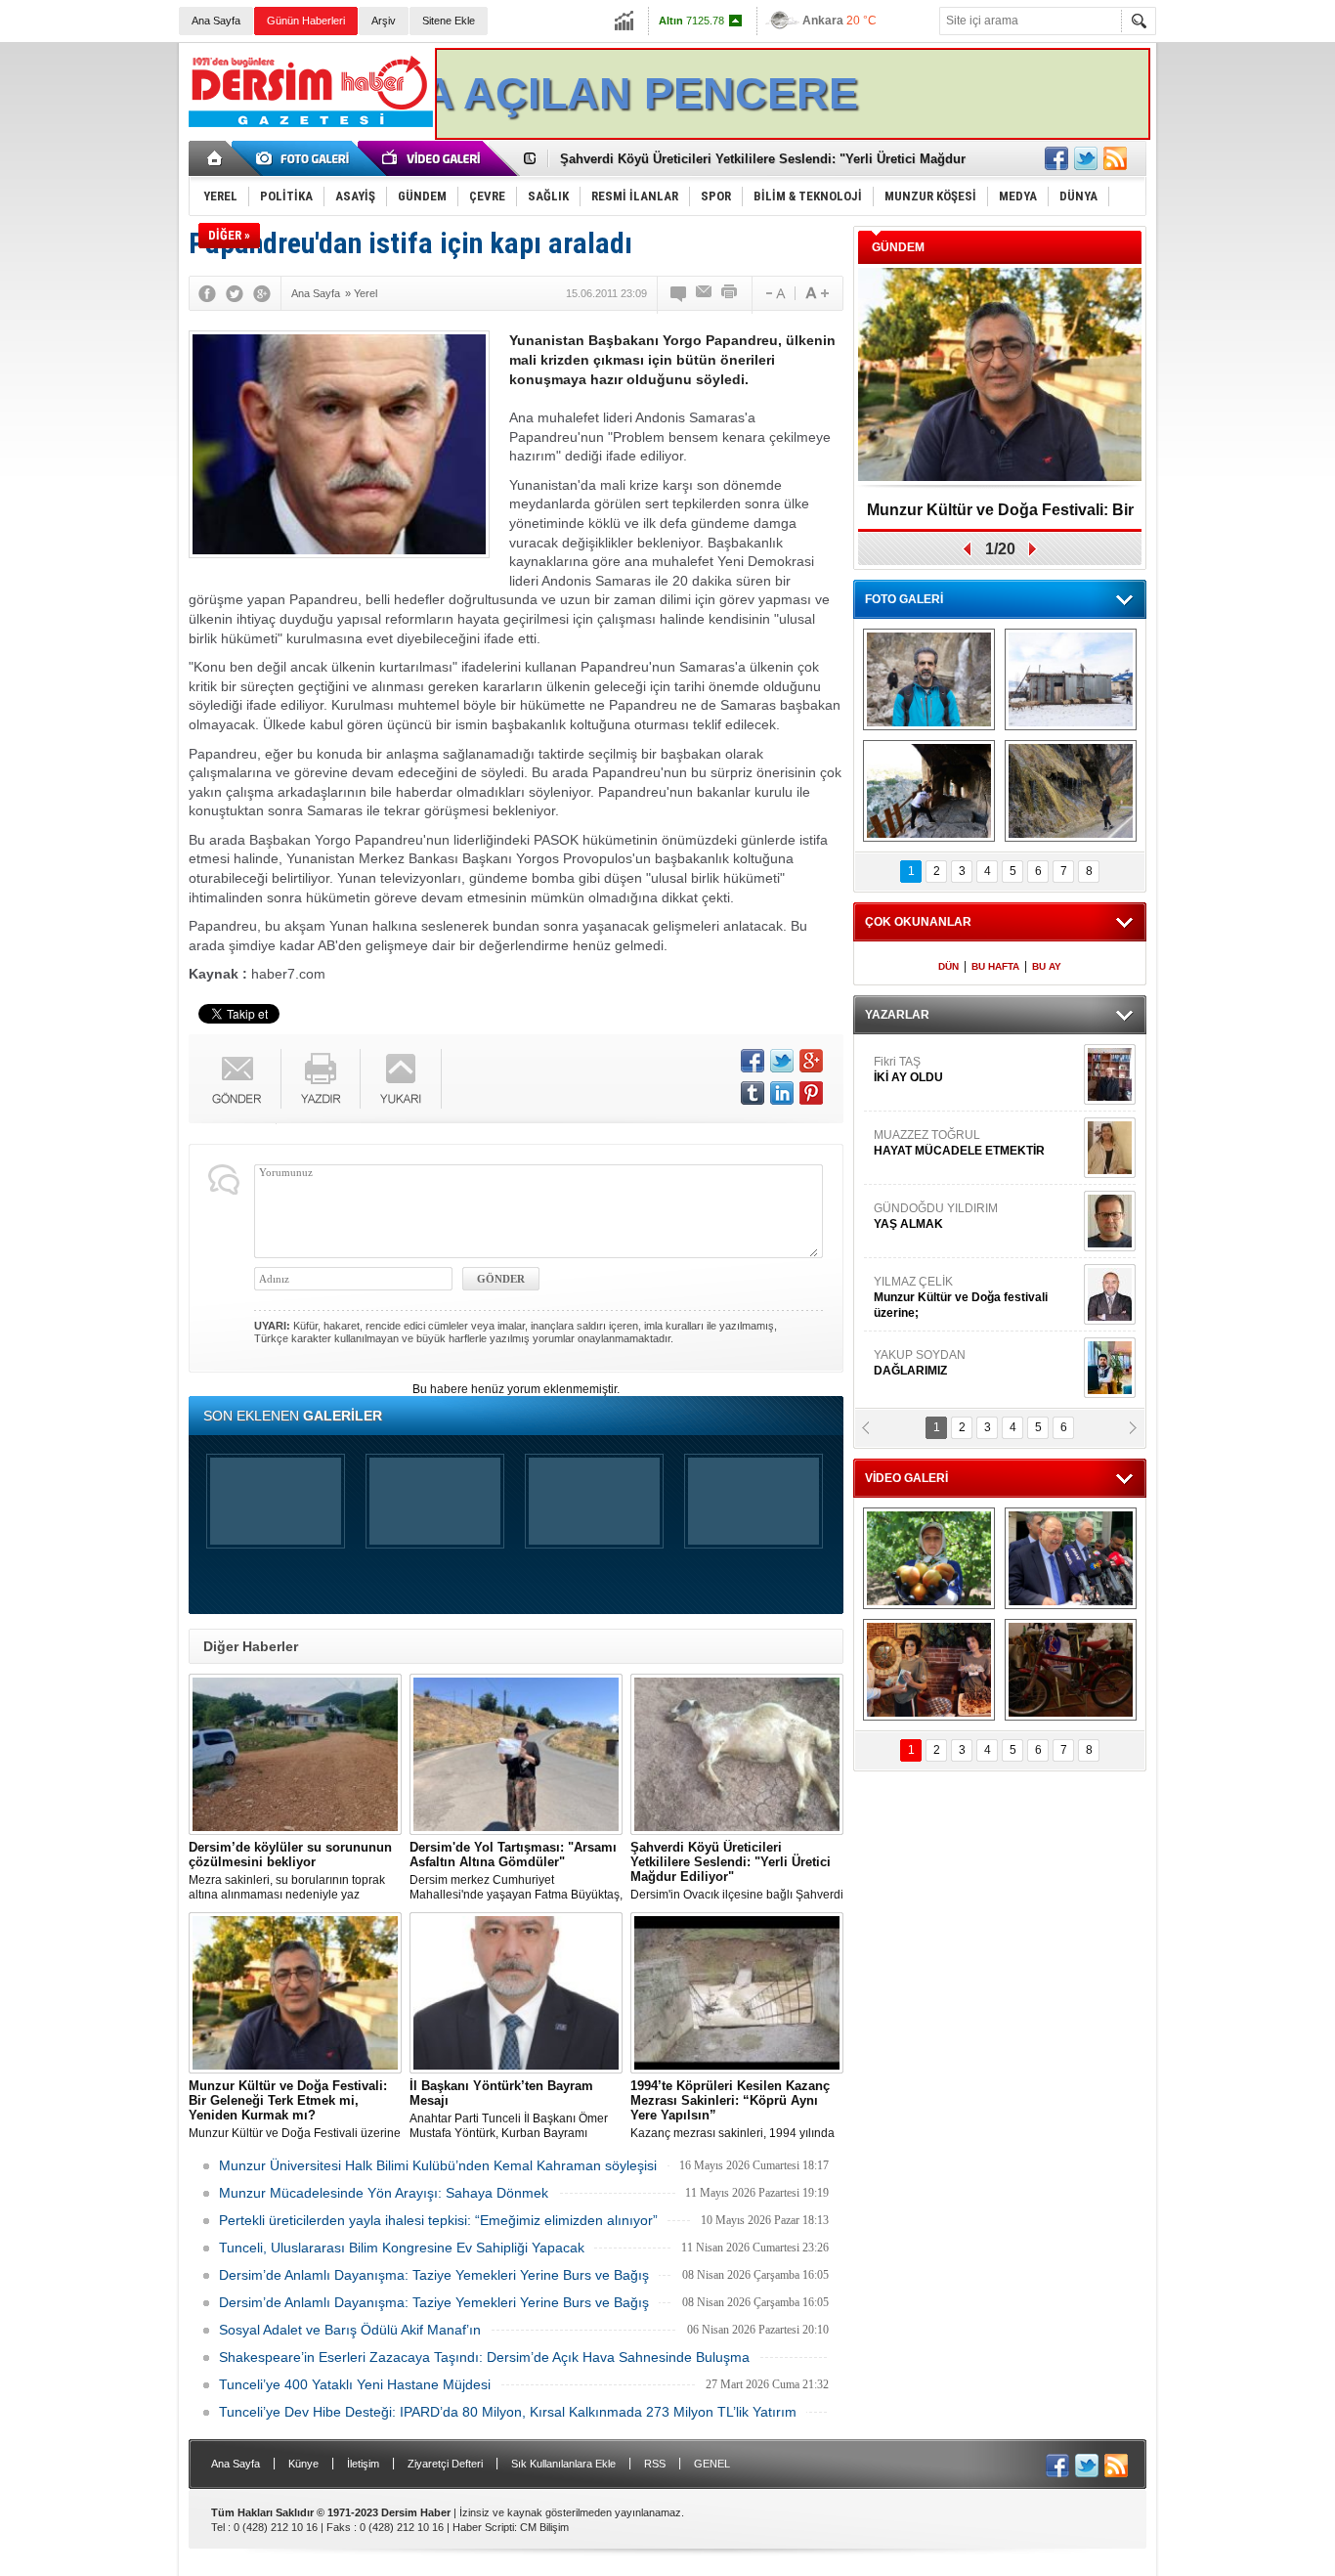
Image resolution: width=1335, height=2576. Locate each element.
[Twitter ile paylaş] (1086, 158)
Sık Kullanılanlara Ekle (563, 2464)
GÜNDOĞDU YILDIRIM (936, 1160)
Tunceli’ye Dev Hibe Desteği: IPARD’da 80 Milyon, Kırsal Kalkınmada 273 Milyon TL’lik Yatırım (508, 2412)
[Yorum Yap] (679, 293)
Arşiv (384, 21)
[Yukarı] (401, 1079)
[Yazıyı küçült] (774, 293)
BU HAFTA (995, 966)
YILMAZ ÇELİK (961, 1242)
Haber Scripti (483, 2527)
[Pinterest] (811, 1093)
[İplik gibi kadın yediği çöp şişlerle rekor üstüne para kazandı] (929, 1670)
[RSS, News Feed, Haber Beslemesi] (1115, 158)
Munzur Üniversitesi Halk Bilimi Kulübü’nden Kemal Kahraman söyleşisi (438, 2165)
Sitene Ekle (449, 21)
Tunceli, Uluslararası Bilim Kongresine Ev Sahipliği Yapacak (402, 2248)
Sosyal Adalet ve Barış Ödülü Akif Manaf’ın (350, 2330)
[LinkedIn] (782, 1093)
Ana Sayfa (216, 21)
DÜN (948, 966)
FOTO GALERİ (904, 599)
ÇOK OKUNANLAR (918, 922)
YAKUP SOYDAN (920, 1307)
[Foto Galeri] (306, 158)
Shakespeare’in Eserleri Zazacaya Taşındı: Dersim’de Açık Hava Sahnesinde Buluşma (484, 2357)
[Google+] (262, 293)
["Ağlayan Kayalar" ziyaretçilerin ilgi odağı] (1071, 791)
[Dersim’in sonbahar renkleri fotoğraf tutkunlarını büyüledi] (929, 791)
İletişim (363, 2464)
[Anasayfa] (215, 158)
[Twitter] (235, 293)
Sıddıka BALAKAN (925, 1380)
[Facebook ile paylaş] (1056, 158)
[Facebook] (207, 293)
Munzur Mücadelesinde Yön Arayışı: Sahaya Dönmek (384, 2193)
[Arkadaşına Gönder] (705, 293)
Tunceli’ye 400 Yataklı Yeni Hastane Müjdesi (355, 2384)
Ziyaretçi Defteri (445, 2464)
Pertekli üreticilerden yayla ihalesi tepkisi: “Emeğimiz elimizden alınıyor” (438, 2220)
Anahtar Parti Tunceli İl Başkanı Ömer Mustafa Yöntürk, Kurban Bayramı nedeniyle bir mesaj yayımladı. (509, 2110)
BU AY (1047, 966)
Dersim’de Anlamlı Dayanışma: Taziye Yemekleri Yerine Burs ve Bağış (434, 2275)
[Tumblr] (753, 1093)
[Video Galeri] (433, 158)
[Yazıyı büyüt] (817, 293)
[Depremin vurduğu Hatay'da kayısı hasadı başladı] (929, 1558)
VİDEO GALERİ (906, 1478)
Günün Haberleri (306, 21)
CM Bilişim (544, 2527)
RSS (655, 2464)
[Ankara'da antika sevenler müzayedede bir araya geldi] (1071, 1670)
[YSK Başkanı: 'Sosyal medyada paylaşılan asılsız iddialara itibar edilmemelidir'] (1071, 1558)
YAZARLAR (897, 1015)
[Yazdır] (730, 293)
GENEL (712, 2464)
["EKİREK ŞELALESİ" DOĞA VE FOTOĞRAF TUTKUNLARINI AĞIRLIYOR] (929, 679)
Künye (303, 2464)
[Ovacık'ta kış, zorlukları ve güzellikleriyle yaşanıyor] (1071, 679)
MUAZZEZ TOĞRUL (959, 1087)
